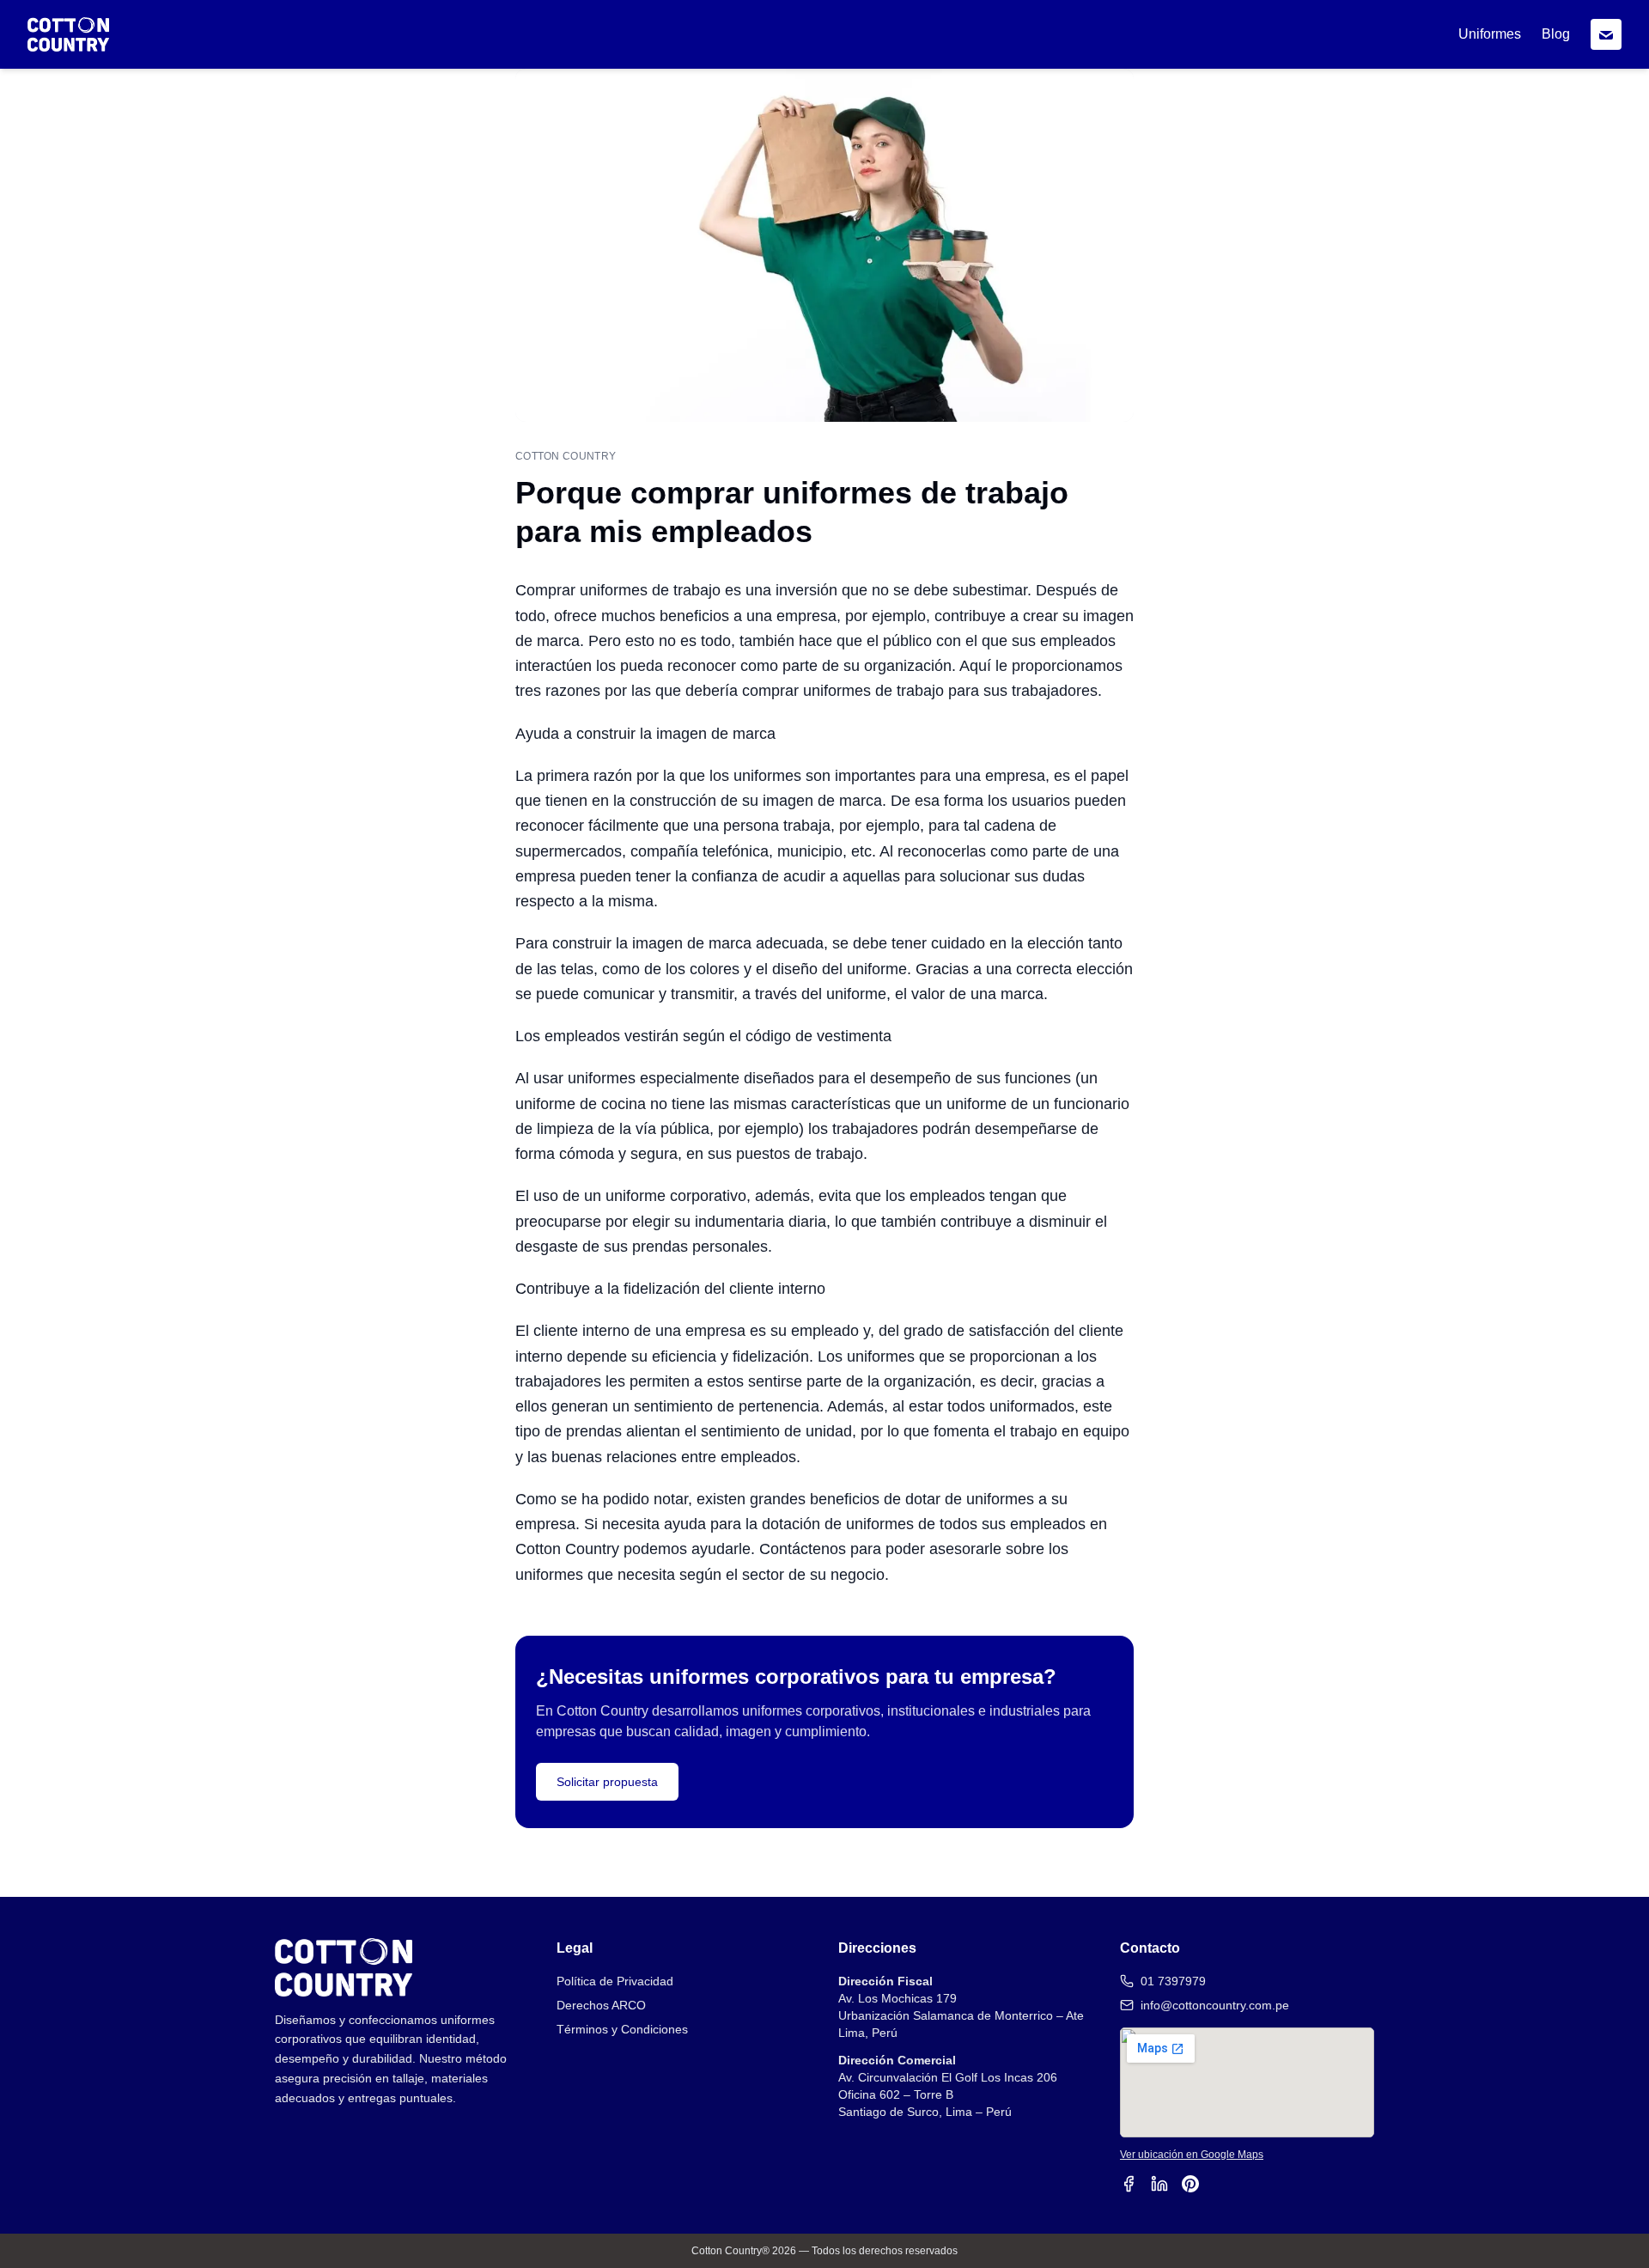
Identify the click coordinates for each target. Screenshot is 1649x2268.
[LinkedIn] (1159, 2184)
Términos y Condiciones (622, 2029)
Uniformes (1490, 34)
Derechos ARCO (601, 2005)
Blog (1556, 34)
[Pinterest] (1190, 2184)
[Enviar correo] (1606, 34)
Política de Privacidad (615, 1981)
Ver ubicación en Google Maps (1192, 2155)
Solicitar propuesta (607, 1782)
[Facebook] (1129, 2184)
